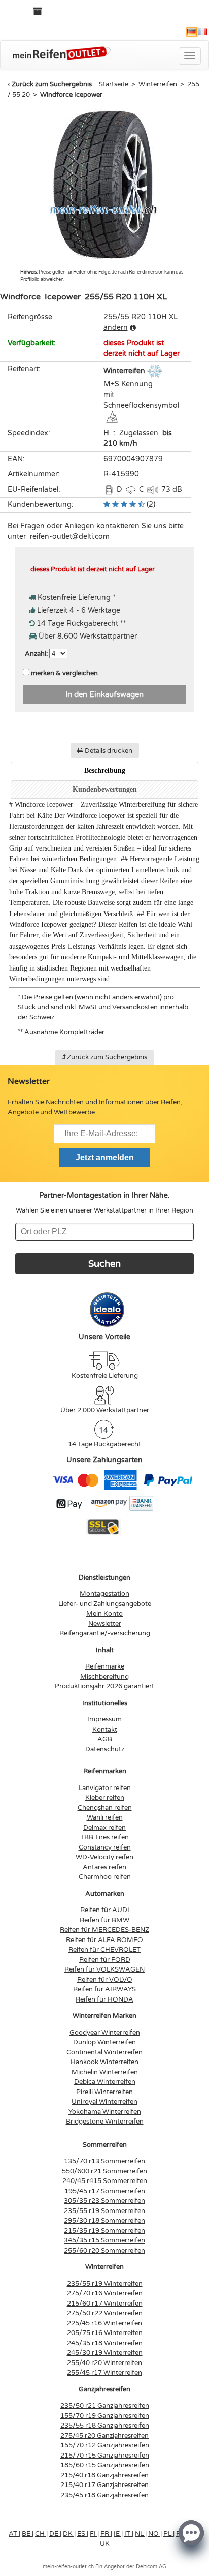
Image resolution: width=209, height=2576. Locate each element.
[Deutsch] (192, 32)
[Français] (202, 32)
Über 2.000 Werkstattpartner (105, 1410)
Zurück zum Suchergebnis (52, 84)
